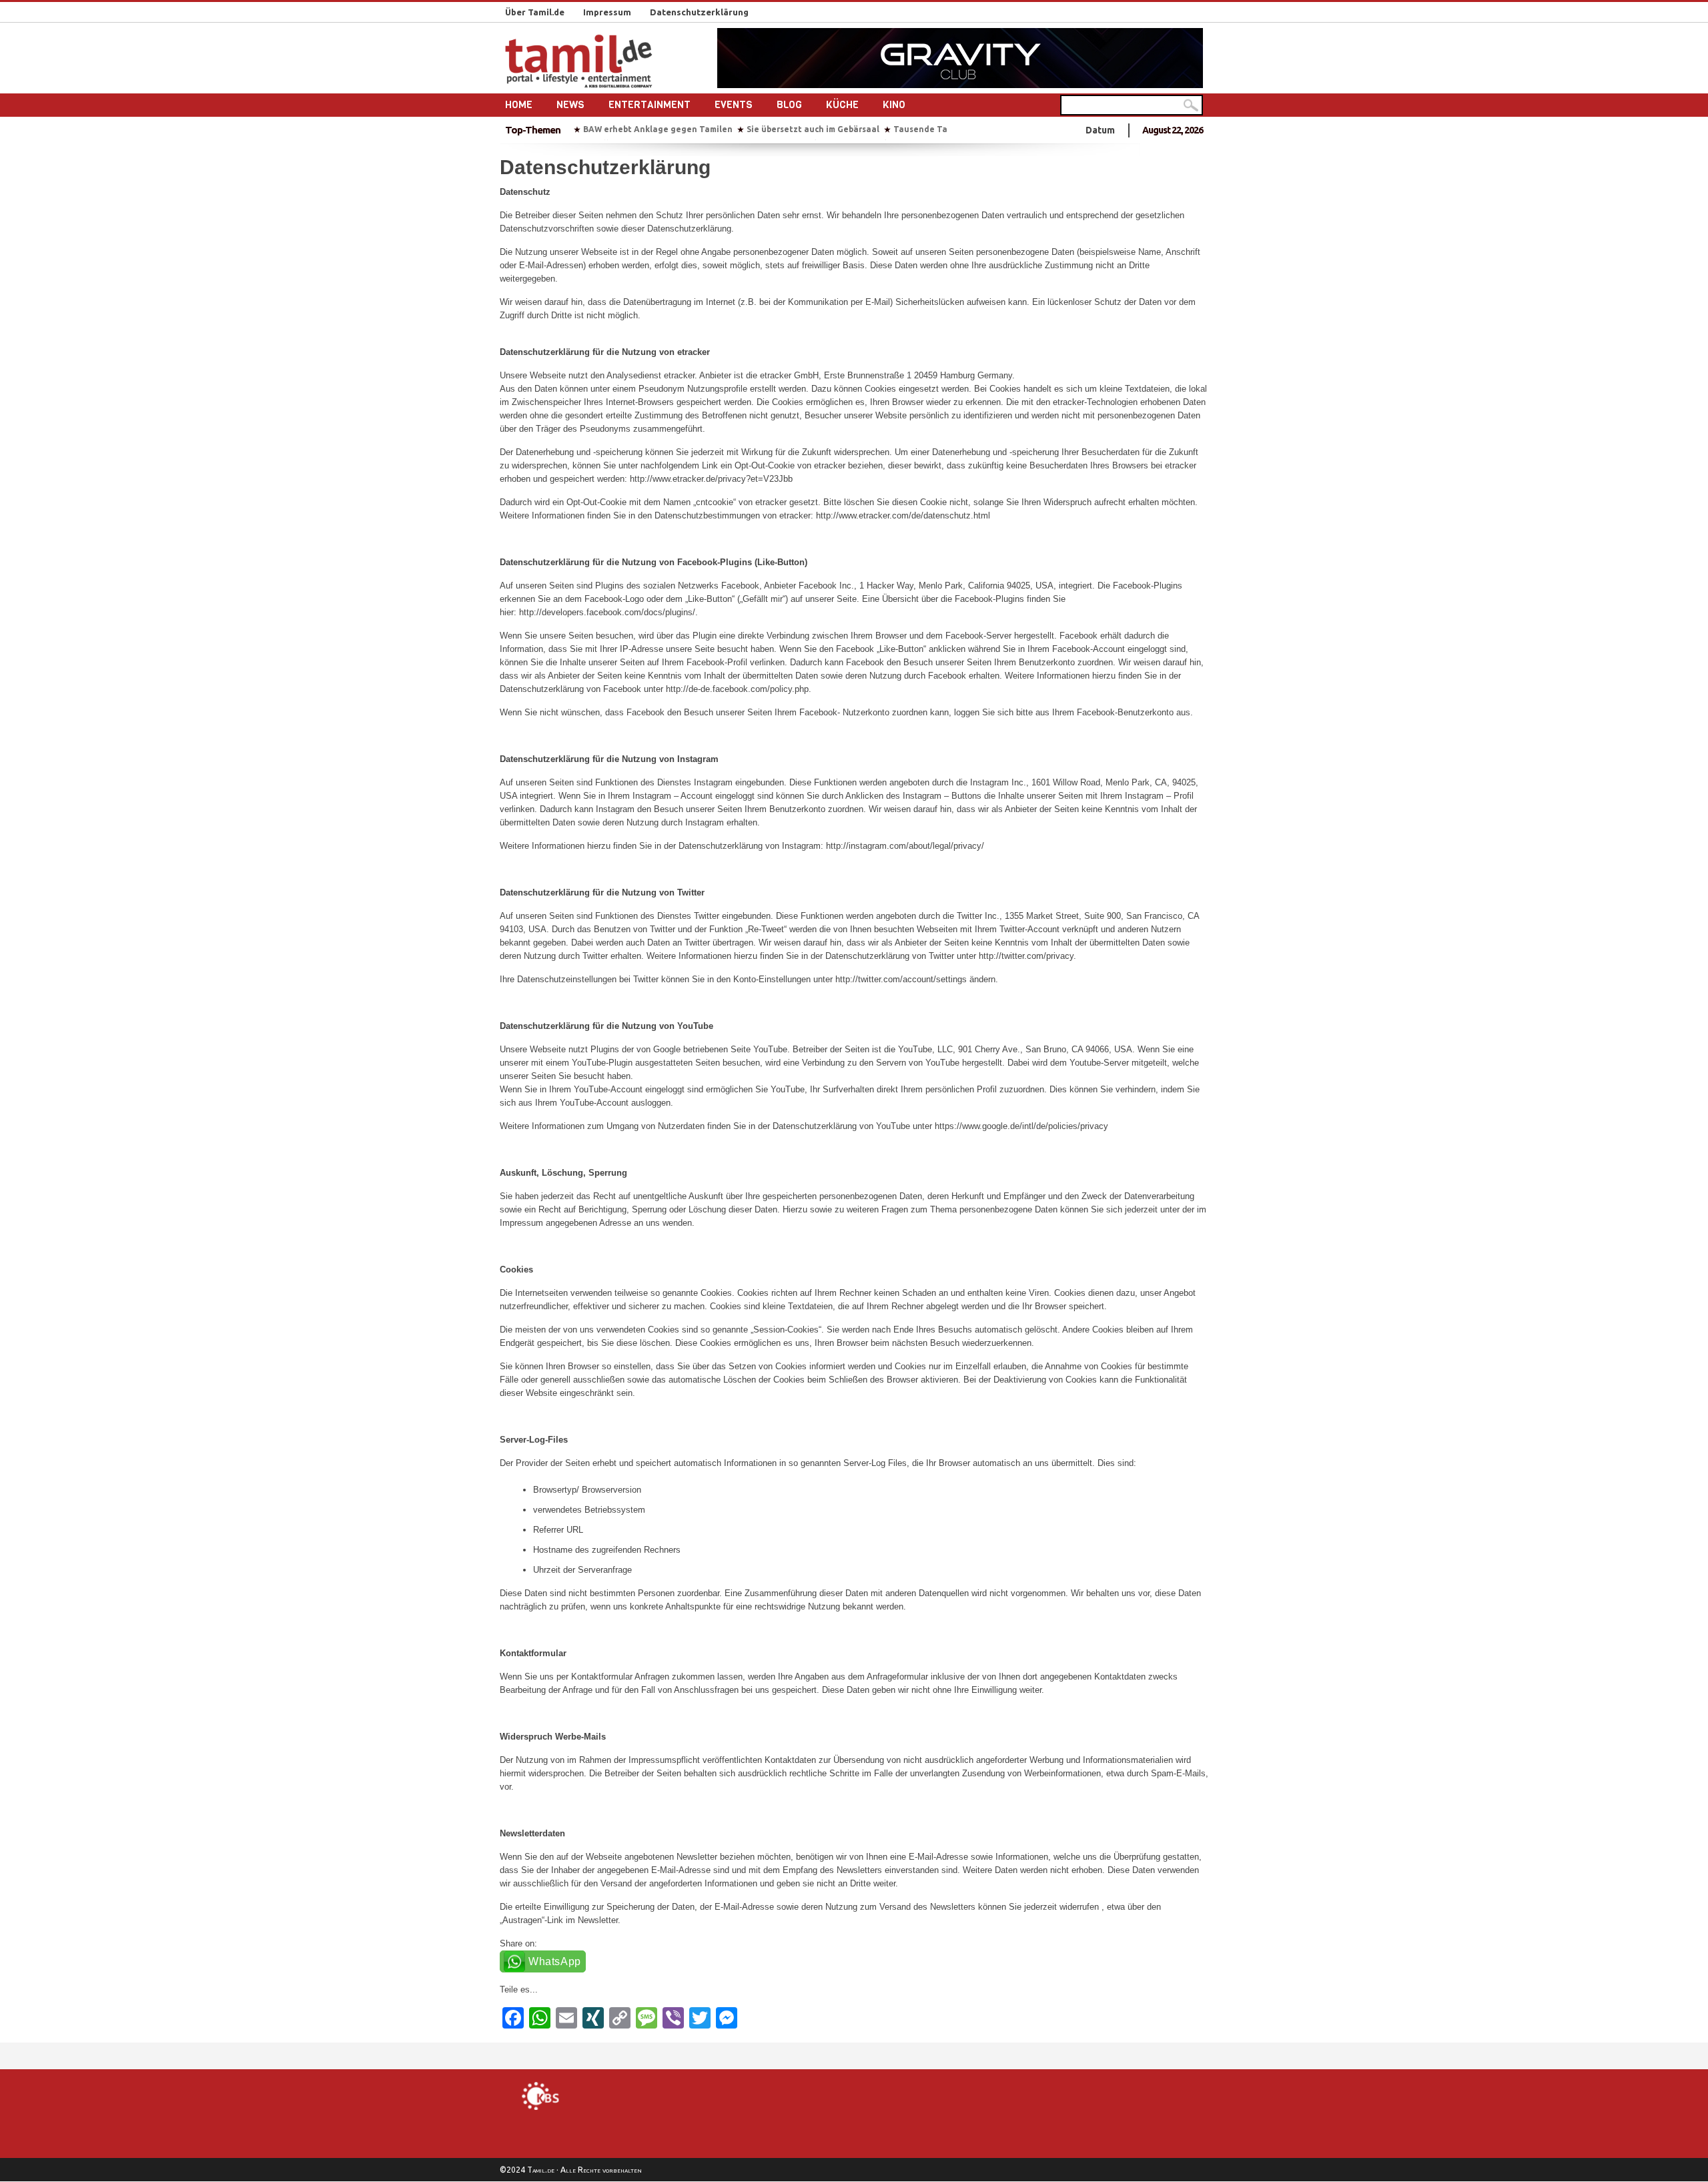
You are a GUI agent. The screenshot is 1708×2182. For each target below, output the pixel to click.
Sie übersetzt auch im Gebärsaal (813, 129)
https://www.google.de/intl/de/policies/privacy (1021, 1126)
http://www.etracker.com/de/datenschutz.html (903, 515)
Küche (842, 105)
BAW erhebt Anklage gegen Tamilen (658, 129)
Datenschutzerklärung (699, 12)
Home (519, 105)
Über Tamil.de (535, 12)
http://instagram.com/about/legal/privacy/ (905, 846)
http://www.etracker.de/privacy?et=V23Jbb (711, 479)
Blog (789, 105)
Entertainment (650, 105)
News (570, 105)
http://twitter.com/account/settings (901, 979)
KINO (894, 105)
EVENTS (734, 105)
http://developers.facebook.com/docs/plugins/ (607, 612)
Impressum (607, 12)
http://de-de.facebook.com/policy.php (737, 689)
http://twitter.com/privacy (1026, 956)
